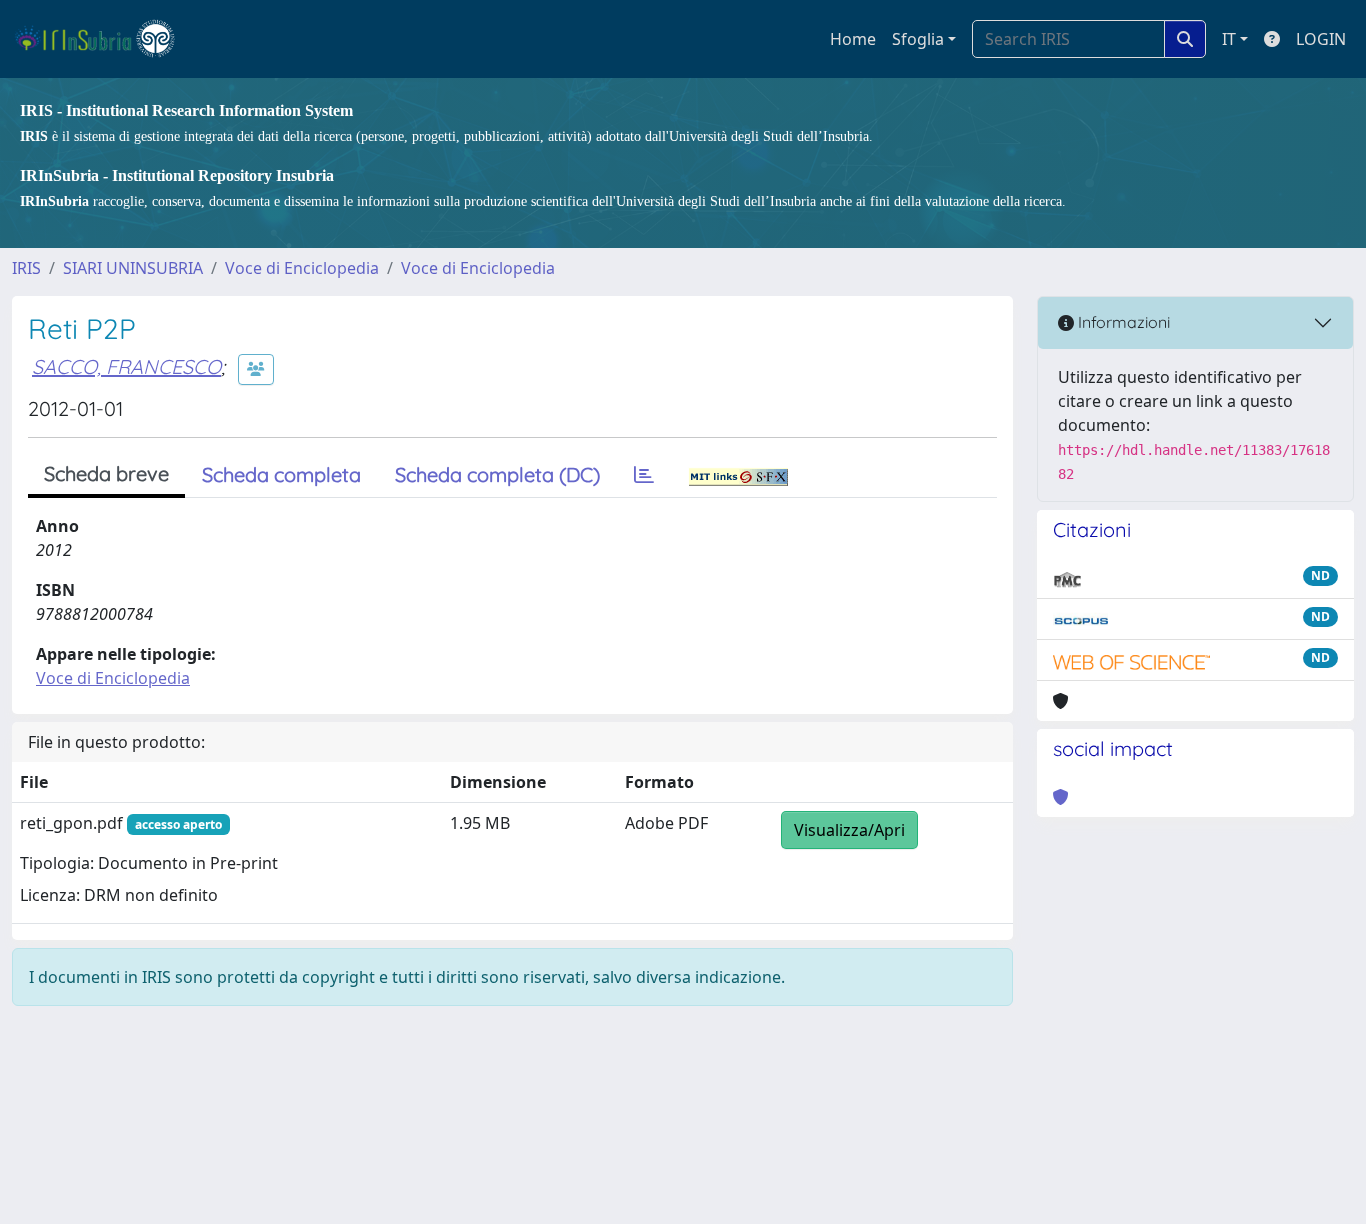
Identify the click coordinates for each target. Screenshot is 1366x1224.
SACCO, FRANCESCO (126, 366)
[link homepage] (103, 39)
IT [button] (1229, 39)
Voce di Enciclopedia (302, 268)
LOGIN (1321, 39)
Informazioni (1122, 322)
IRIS (26, 268)
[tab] (644, 475)
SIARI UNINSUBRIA (133, 268)
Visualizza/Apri (849, 830)
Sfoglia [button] (918, 39)
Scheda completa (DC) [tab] (497, 474)
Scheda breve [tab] (106, 473)
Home (853, 39)
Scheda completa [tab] (281, 474)
